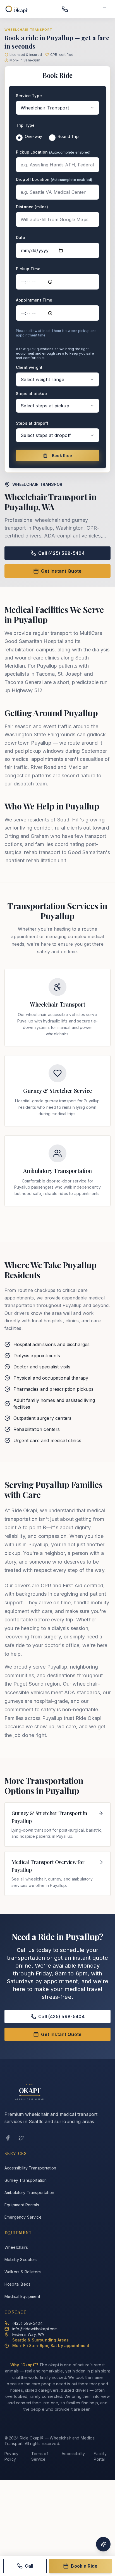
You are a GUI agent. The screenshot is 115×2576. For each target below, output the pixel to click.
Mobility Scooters (21, 2260)
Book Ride (62, 456)
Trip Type (25, 125)
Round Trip (68, 136)
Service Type (29, 96)
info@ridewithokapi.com (35, 2329)
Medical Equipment (22, 2296)
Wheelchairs (16, 2247)
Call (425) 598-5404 (61, 553)
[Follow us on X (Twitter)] (21, 2138)
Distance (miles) (32, 207)
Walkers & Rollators (23, 2272)
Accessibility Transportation (30, 2168)
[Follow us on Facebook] (8, 2138)
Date (21, 237)
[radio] (19, 138)
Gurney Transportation (26, 2180)
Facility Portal (100, 2456)
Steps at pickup (31, 394)
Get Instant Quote (61, 571)
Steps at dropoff (32, 423)
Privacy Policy (11, 2456)
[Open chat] (103, 2544)
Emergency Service (23, 2217)
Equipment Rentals (22, 2205)
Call (29, 2566)
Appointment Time (34, 300)
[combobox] (57, 108)
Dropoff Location (54, 179)
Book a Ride (84, 2566)
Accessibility (73, 2454)
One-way (33, 136)
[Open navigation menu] (104, 9)
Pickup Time (28, 269)
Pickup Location (53, 152)
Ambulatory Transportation (29, 2193)
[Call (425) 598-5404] (65, 9)
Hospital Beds (17, 2284)
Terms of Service (40, 2456)
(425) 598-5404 (27, 2323)
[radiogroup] (57, 138)
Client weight (29, 367)
